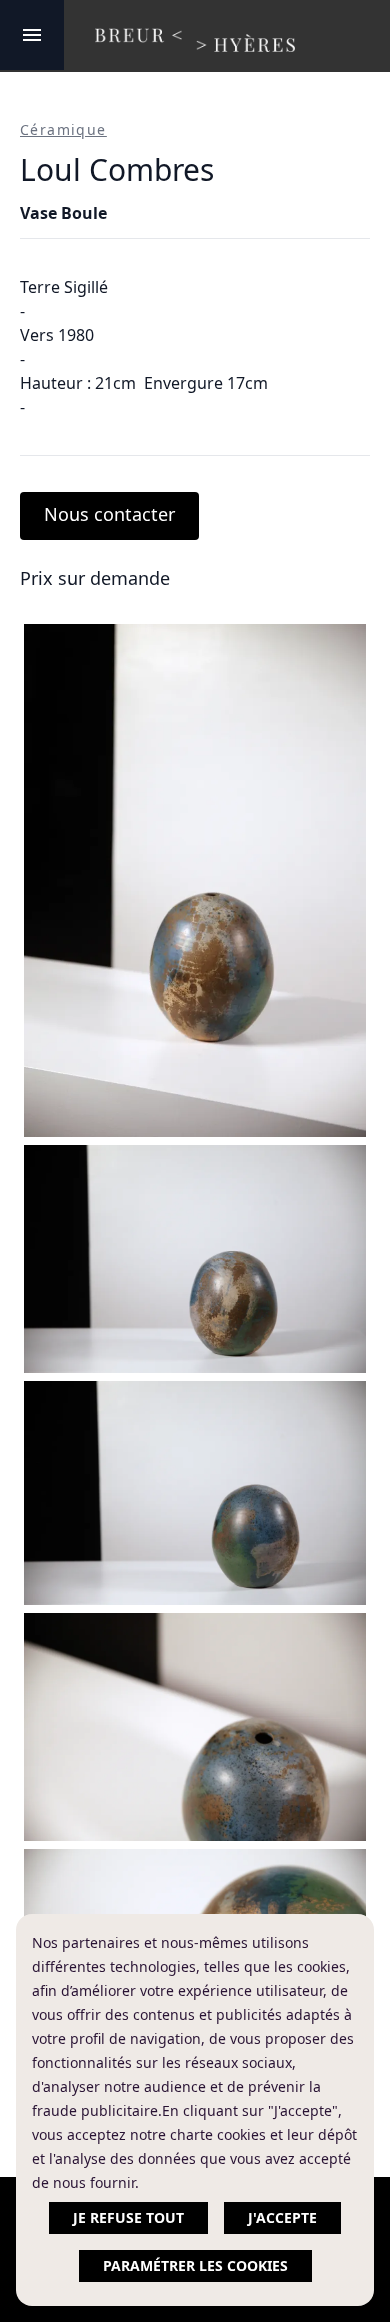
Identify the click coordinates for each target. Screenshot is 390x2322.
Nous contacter (109, 514)
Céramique (63, 129)
